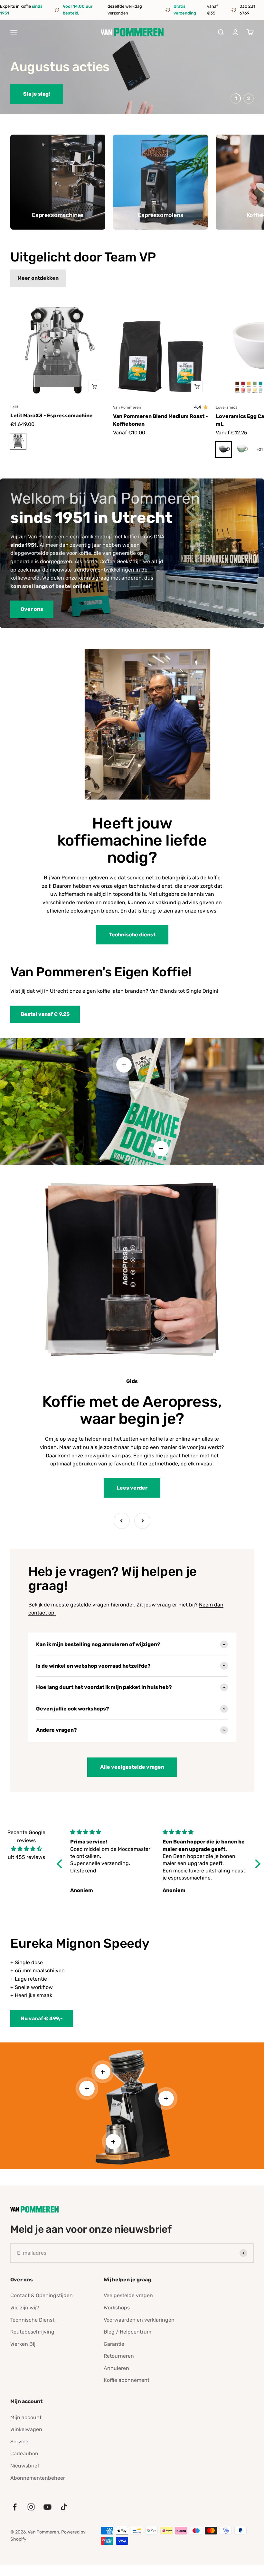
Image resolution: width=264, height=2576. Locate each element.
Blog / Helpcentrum (127, 2332)
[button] (61, 1864)
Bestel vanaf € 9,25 (45, 1014)
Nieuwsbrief (25, 2466)
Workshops (117, 2308)
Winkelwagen (26, 2429)
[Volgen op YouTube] (47, 2507)
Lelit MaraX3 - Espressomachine (52, 416)
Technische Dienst (32, 2320)
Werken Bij (23, 2344)
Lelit (14, 407)
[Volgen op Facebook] (15, 2507)
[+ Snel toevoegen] (94, 386)
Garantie (114, 2344)
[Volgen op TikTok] (64, 2507)
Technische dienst (132, 935)
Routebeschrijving (32, 2332)
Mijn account (26, 2417)
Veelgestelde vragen (128, 2295)
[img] (26, 1849)
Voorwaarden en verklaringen (139, 2320)
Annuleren (116, 2368)
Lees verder (132, 1488)
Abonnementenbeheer (38, 2478)
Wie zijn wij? (25, 2308)
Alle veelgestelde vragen (132, 1767)
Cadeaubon (24, 2453)
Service (19, 2442)
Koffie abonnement (127, 2380)
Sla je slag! (37, 94)
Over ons (32, 609)
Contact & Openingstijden (42, 2295)
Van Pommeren (127, 407)
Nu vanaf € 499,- (42, 2018)
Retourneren (119, 2356)
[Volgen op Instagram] (31, 2507)
